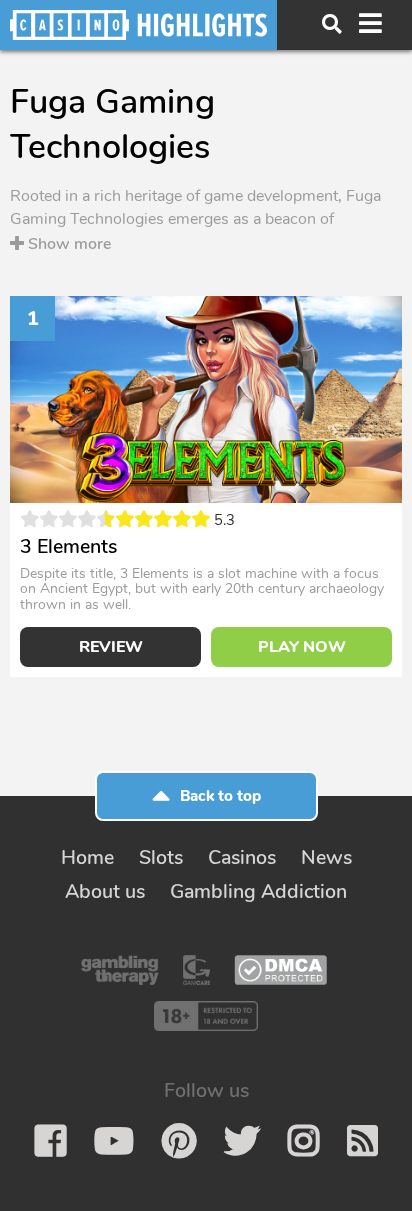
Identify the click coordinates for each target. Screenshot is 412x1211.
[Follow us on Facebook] (50, 1141)
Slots (161, 857)
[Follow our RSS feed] (362, 1141)
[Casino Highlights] (138, 25)
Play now (302, 647)
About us (105, 891)
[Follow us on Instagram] (303, 1141)
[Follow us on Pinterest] (179, 1141)
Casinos (242, 857)
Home (87, 857)
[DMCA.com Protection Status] (280, 970)
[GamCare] (196, 970)
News (326, 857)
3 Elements (68, 546)
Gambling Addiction (258, 891)
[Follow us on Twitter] (242, 1141)
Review (111, 647)
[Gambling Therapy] (120, 970)
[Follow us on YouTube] (114, 1141)
